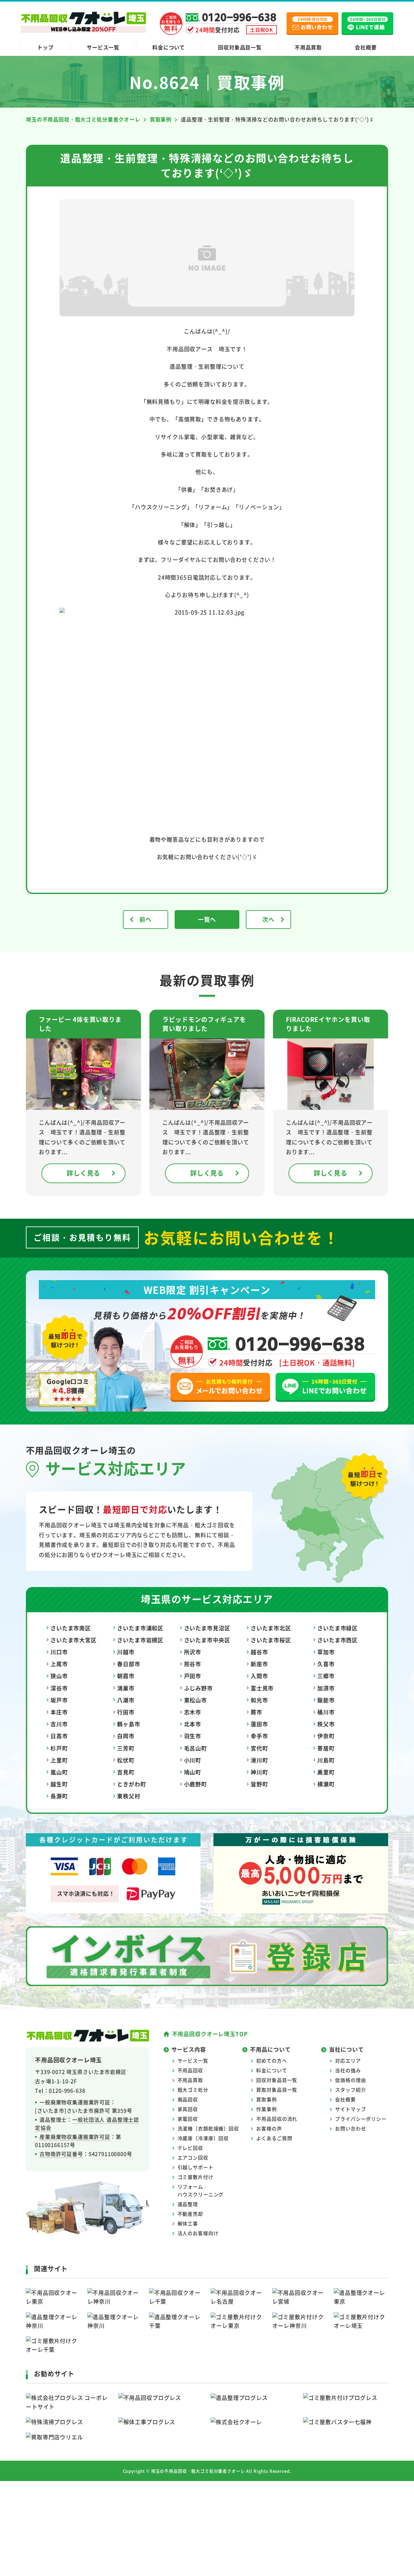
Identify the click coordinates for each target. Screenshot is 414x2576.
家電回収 (188, 2119)
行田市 (126, 1712)
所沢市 (193, 1652)
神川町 (259, 1772)
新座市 (259, 1664)
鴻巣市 (126, 1688)
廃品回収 (188, 2099)
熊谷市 (193, 1664)
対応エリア (348, 2061)
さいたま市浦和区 (140, 1628)
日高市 (59, 1736)
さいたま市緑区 (338, 1628)
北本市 (193, 1724)
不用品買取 (308, 47)
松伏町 (126, 1760)
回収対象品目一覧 (240, 47)
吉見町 (126, 1772)
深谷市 (59, 1688)
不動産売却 (190, 2214)
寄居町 (326, 1748)
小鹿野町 (196, 1784)
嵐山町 (59, 1772)
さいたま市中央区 (207, 1640)
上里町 (59, 1760)
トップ (45, 47)
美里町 (326, 1772)
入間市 (259, 1676)
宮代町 (259, 1748)
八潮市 (126, 1700)
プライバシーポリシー (361, 2119)
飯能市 (326, 1700)
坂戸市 (59, 1700)
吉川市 (59, 1724)
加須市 (326, 1688)
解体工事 (188, 2223)
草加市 (326, 1652)
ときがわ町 (131, 1784)
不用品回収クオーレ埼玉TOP (210, 2034)
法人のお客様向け (198, 2233)
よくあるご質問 (274, 2138)
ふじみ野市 (198, 1688)
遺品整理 (188, 2204)
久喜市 (326, 1664)
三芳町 (126, 1748)
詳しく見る (83, 1173)
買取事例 (266, 2099)
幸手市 (259, 1736)
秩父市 (326, 1724)
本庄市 (59, 1712)
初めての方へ (272, 2061)
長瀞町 (59, 1796)
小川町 (193, 1760)
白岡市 (126, 1736)
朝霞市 (126, 1676)
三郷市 (326, 1676)
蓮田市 (259, 1724)
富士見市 (262, 1688)
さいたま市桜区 (271, 1640)
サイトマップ (350, 2109)
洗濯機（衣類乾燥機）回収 (208, 2128)
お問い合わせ (350, 2128)
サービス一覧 (103, 47)
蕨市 (256, 1712)
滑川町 (259, 1760)
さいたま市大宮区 (74, 1640)
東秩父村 (129, 1796)
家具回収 (188, 2109)
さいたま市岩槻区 (140, 1640)
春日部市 (129, 1664)
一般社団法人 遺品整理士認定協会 (87, 2124)
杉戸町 (59, 1748)
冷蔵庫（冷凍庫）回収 (203, 2138)
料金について (169, 47)
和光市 (259, 1700)
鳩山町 (193, 1772)
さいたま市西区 (338, 1640)
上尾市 (59, 1664)
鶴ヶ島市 (129, 1724)
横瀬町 (326, 1784)
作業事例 (266, 2109)
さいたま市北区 (271, 1628)
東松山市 (196, 1700)
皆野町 (259, 1784)
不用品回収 (190, 2070)
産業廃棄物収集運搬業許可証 (75, 2137)
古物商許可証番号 (61, 2154)
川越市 (126, 1652)
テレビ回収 (190, 2148)
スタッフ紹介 (350, 2090)
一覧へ (207, 919)
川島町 (326, 1760)
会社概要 (366, 47)
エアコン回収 (193, 2157)
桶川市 (326, 1712)
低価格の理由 (350, 2080)
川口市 (59, 1652)
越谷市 (259, 1652)
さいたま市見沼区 (207, 1628)
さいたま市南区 (71, 1628)
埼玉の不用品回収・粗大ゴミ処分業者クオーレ (198, 2471)
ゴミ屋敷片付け (196, 2177)
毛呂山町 (196, 1748)
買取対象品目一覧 (277, 2090)
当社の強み (348, 2070)
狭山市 (59, 1676)
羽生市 (193, 1736)
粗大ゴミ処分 (193, 2090)
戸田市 (193, 1676)
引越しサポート (196, 2167)
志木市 (193, 1712)
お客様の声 (269, 2128)
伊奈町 (326, 1736)
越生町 (59, 1784)
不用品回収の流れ (277, 2119)
